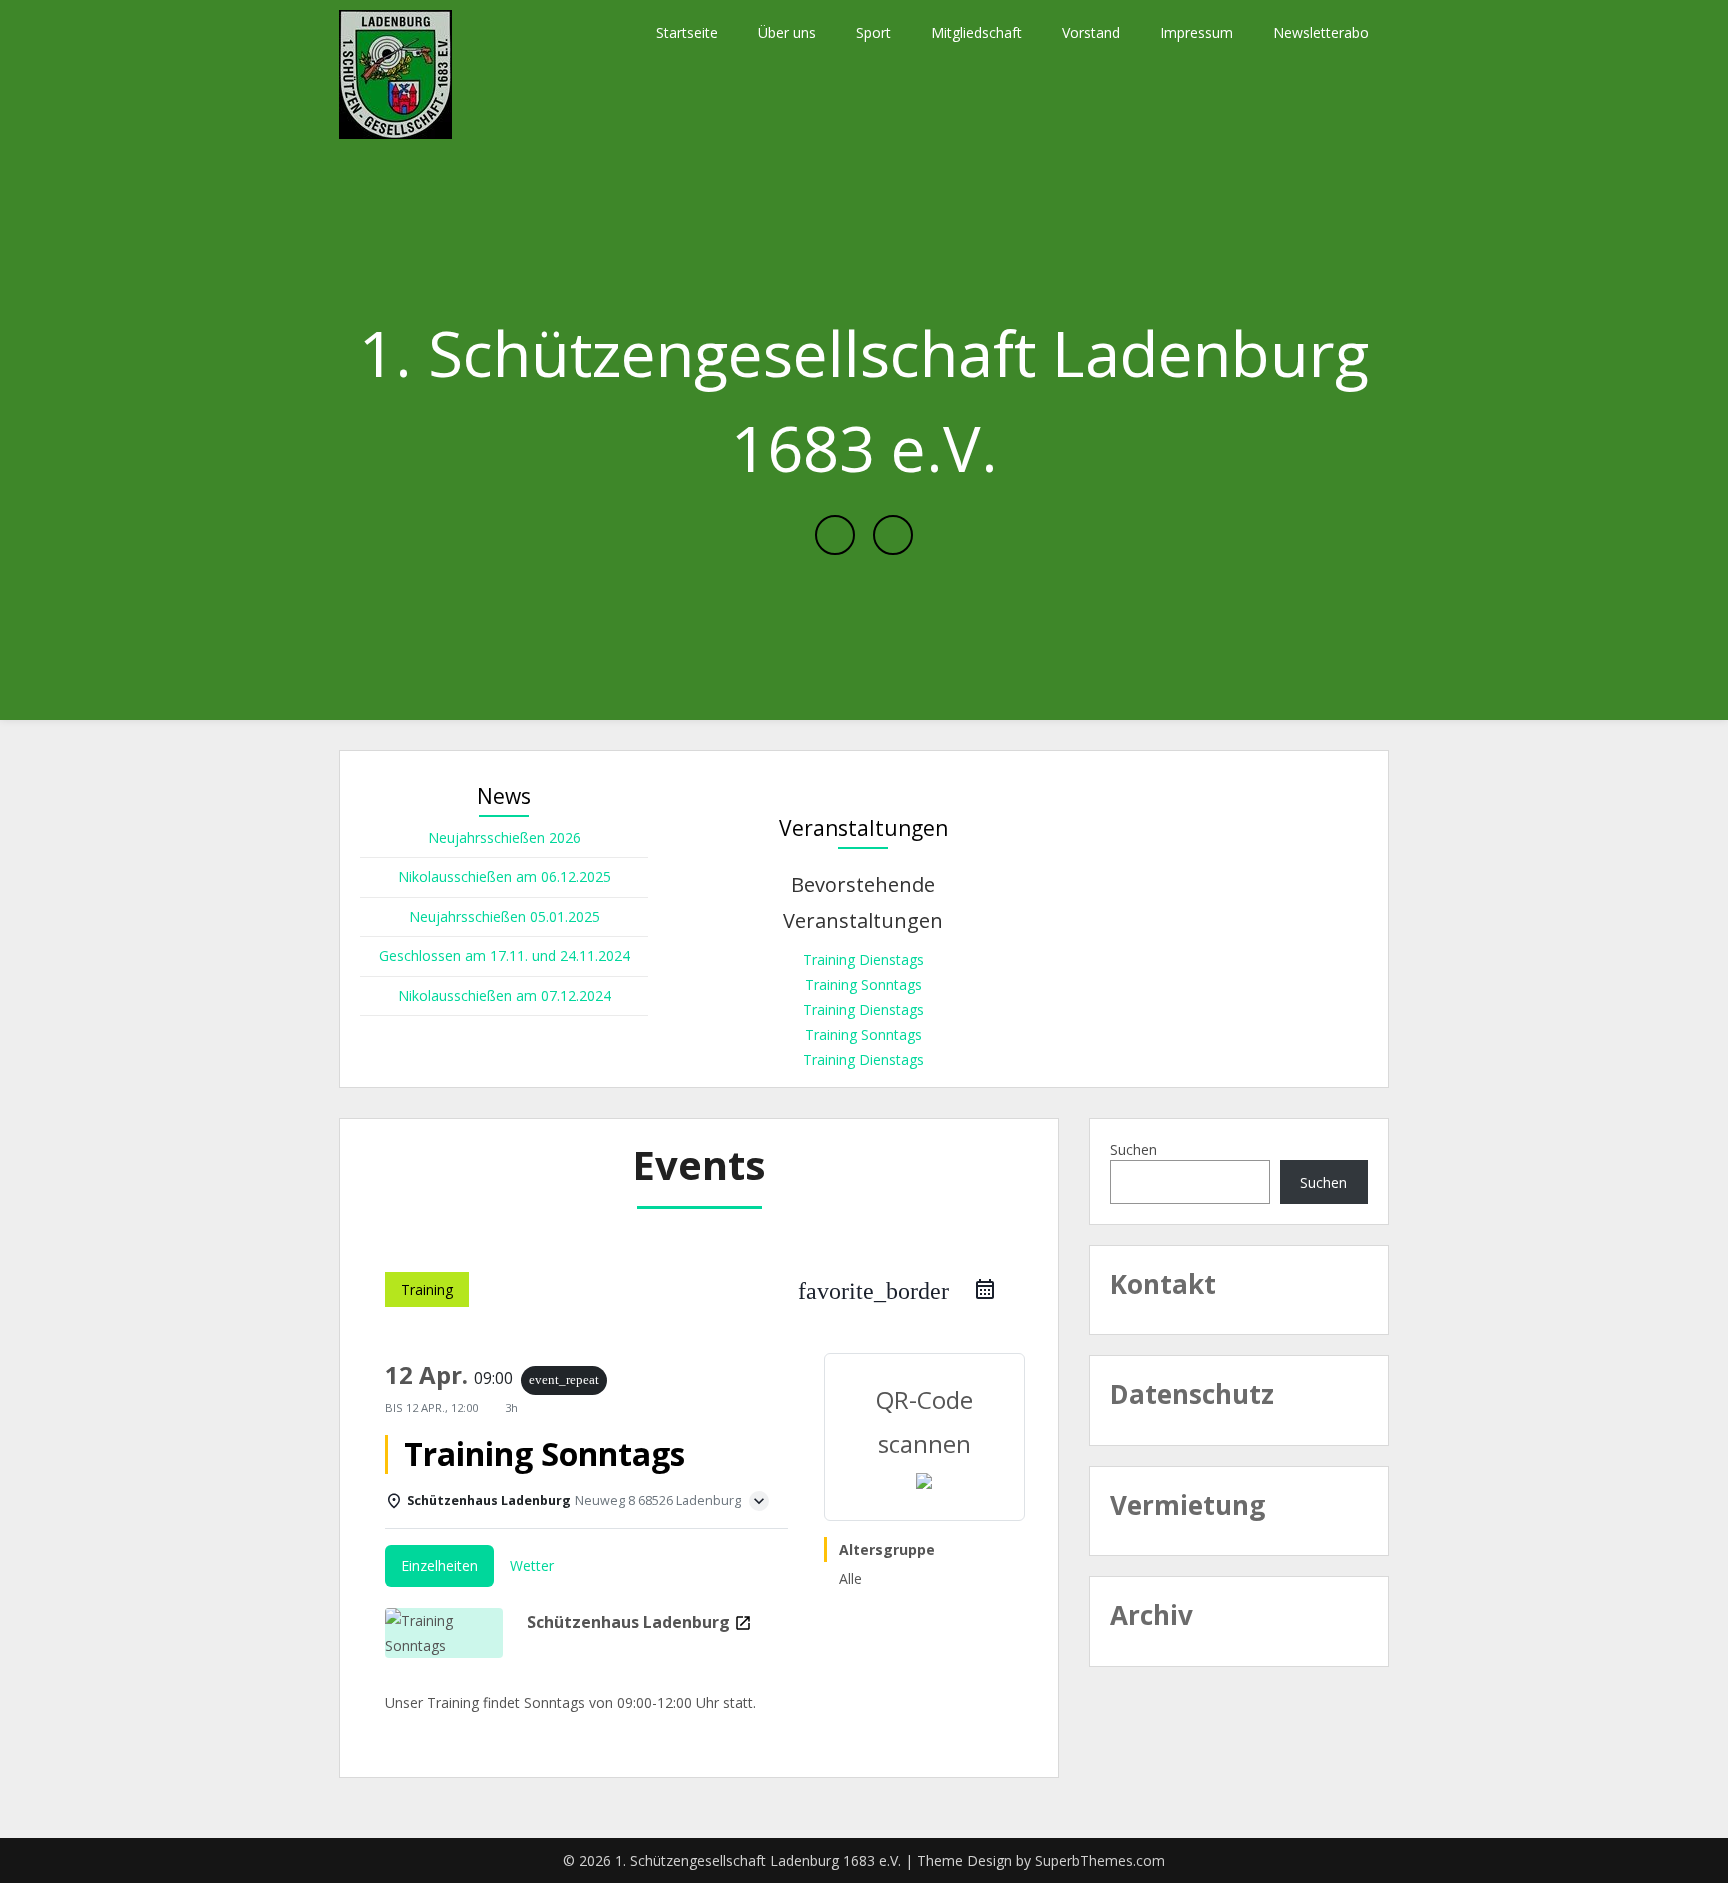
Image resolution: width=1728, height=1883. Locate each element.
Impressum (1196, 32)
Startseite (687, 32)
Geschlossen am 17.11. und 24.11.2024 (504, 955)
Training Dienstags (863, 959)
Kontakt (1163, 1284)
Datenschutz (1192, 1394)
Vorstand (1091, 32)
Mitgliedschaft (976, 32)
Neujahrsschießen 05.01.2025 (504, 916)
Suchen (1133, 1149)
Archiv (1151, 1615)
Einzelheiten (439, 1565)
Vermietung (1187, 1505)
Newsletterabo (1321, 32)
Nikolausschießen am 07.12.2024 (504, 995)
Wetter (532, 1565)
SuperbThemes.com (1100, 1860)
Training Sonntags (863, 984)
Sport (873, 32)
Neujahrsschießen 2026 (504, 837)
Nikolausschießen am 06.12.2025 (504, 876)
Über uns (787, 32)
